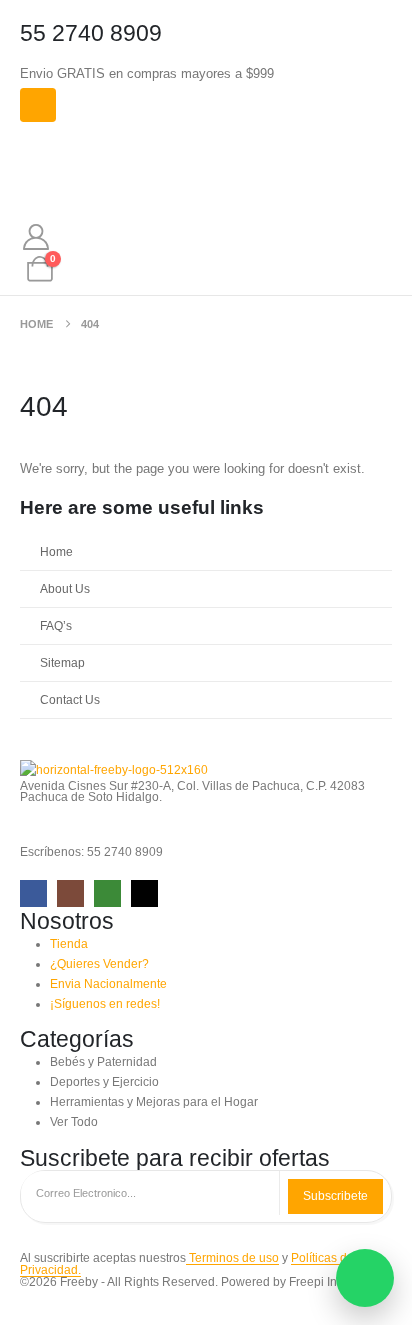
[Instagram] (70, 893)
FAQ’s (56, 625)
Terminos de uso (232, 1257)
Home (56, 551)
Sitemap (62, 662)
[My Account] (35, 237)
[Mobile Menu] (38, 105)
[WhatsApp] (107, 893)
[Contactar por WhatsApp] (365, 1278)
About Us (65, 588)
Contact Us (70, 699)
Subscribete (335, 1196)
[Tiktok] (144, 893)
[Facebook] (33, 893)
